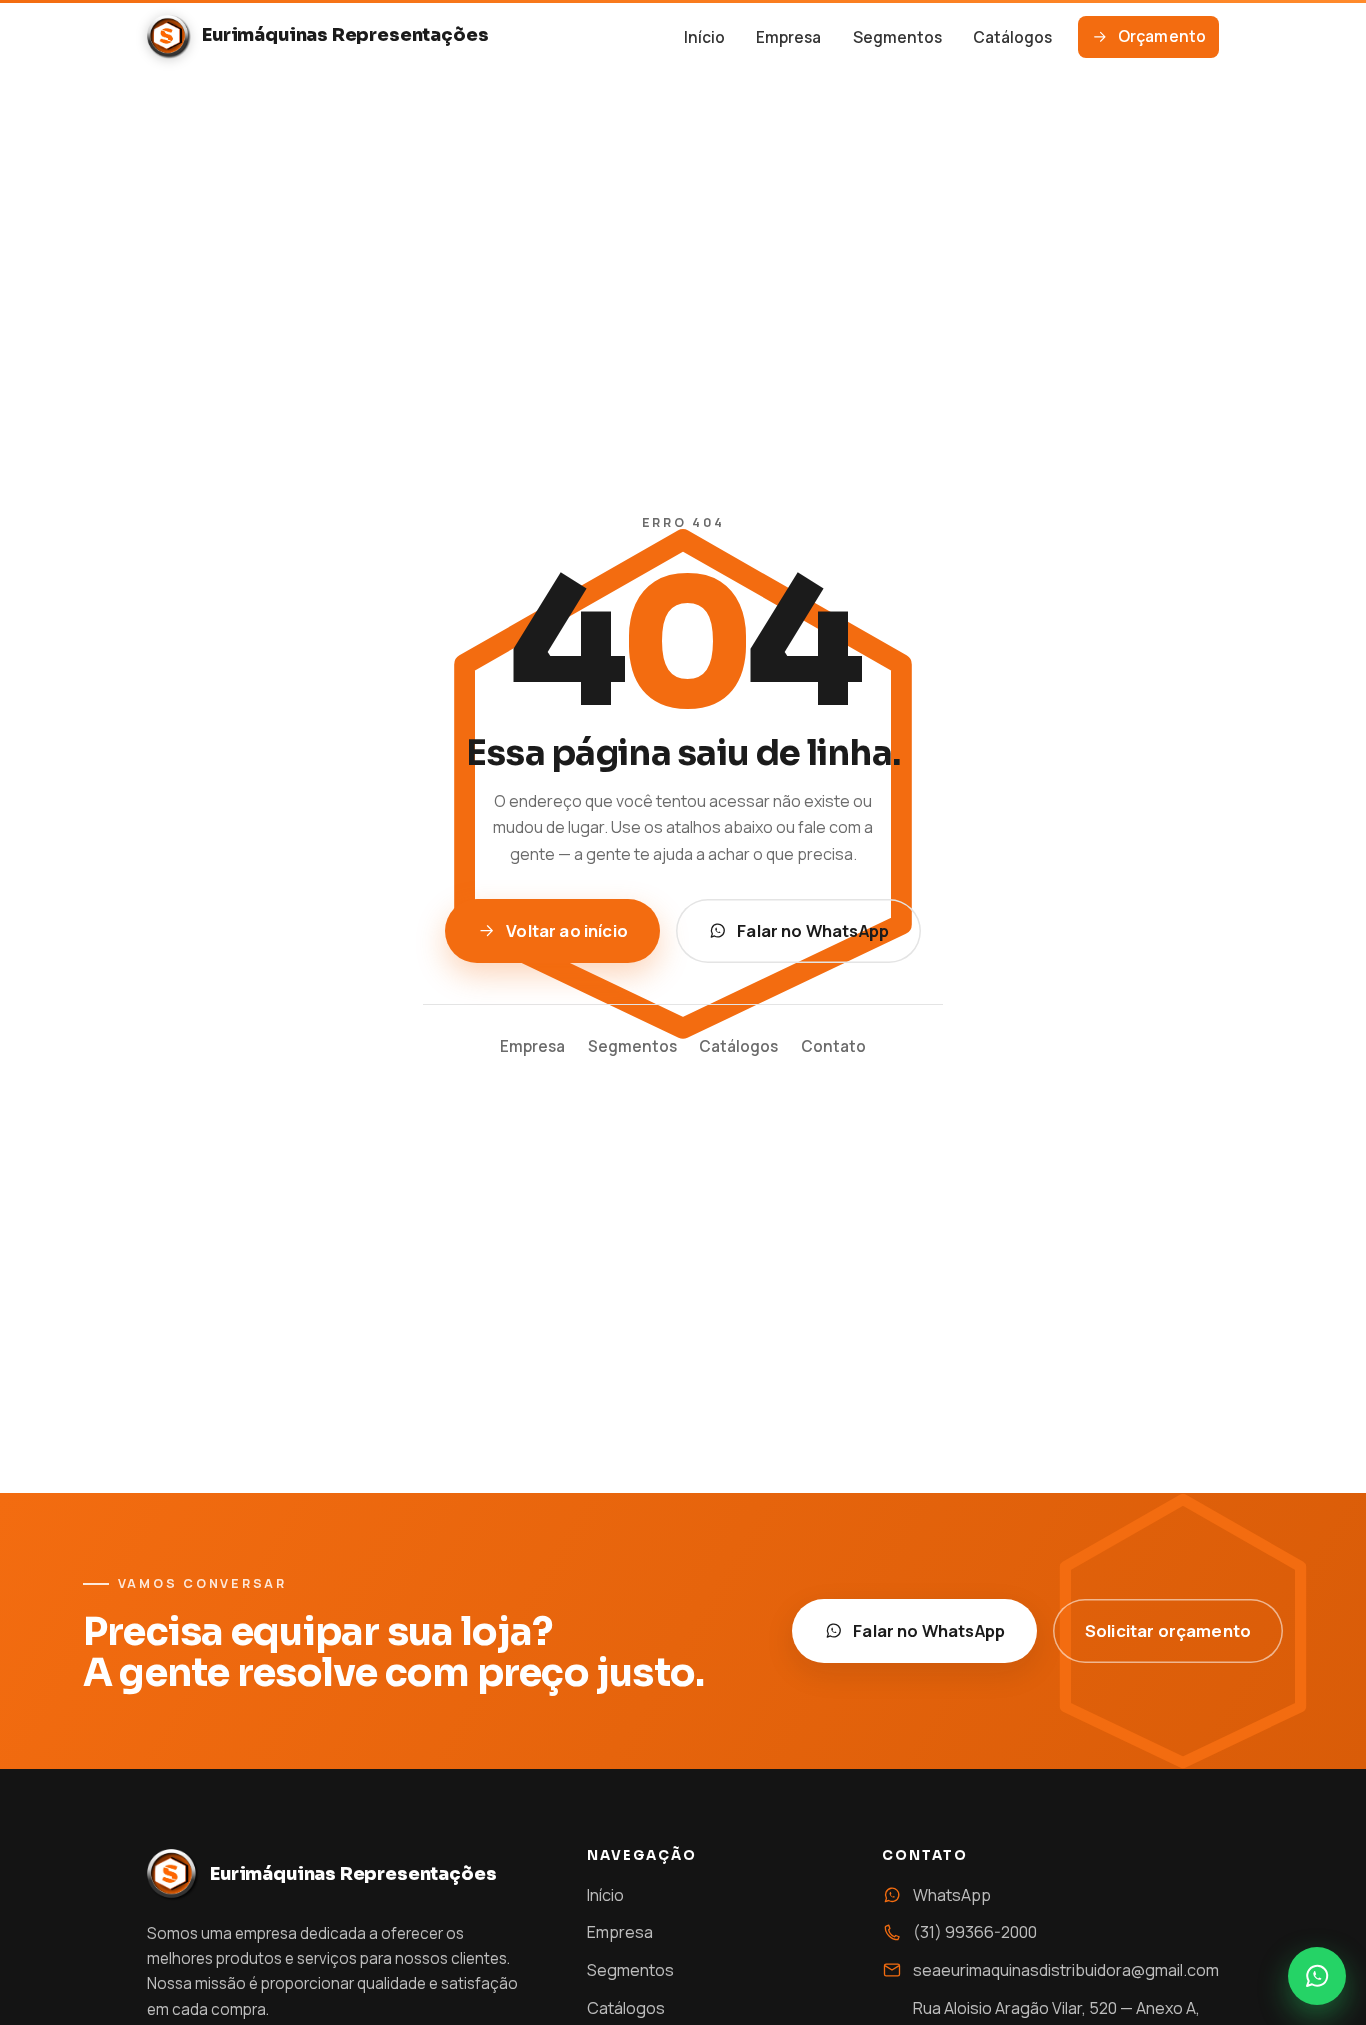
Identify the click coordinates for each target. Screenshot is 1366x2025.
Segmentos (897, 37)
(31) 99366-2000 (975, 1932)
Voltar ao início (567, 930)
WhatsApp (952, 1895)
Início (704, 37)
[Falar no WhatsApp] (1317, 1976)
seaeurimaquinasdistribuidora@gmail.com (1066, 1970)
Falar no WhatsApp (813, 930)
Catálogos (1012, 37)
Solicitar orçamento (1168, 1630)
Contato (833, 1046)
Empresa (788, 37)
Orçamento (1162, 36)
